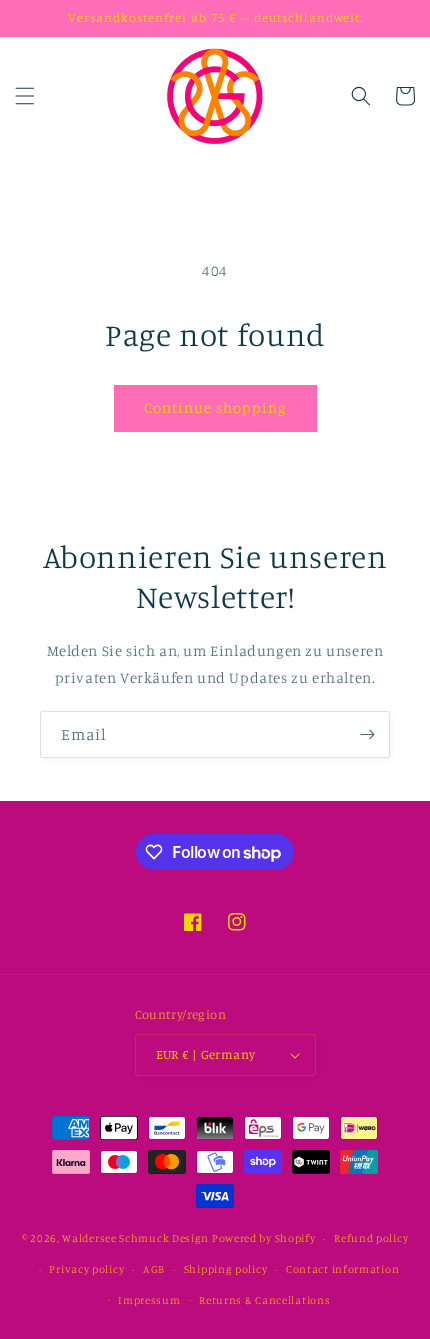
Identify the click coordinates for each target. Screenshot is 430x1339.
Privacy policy (86, 1269)
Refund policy (371, 1238)
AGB (154, 1269)
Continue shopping (215, 407)
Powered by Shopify (264, 1238)
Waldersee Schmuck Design (135, 1238)
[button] (25, 96)
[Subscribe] (367, 734)
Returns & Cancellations (264, 1300)
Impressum (149, 1300)
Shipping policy (226, 1269)
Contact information (342, 1269)
